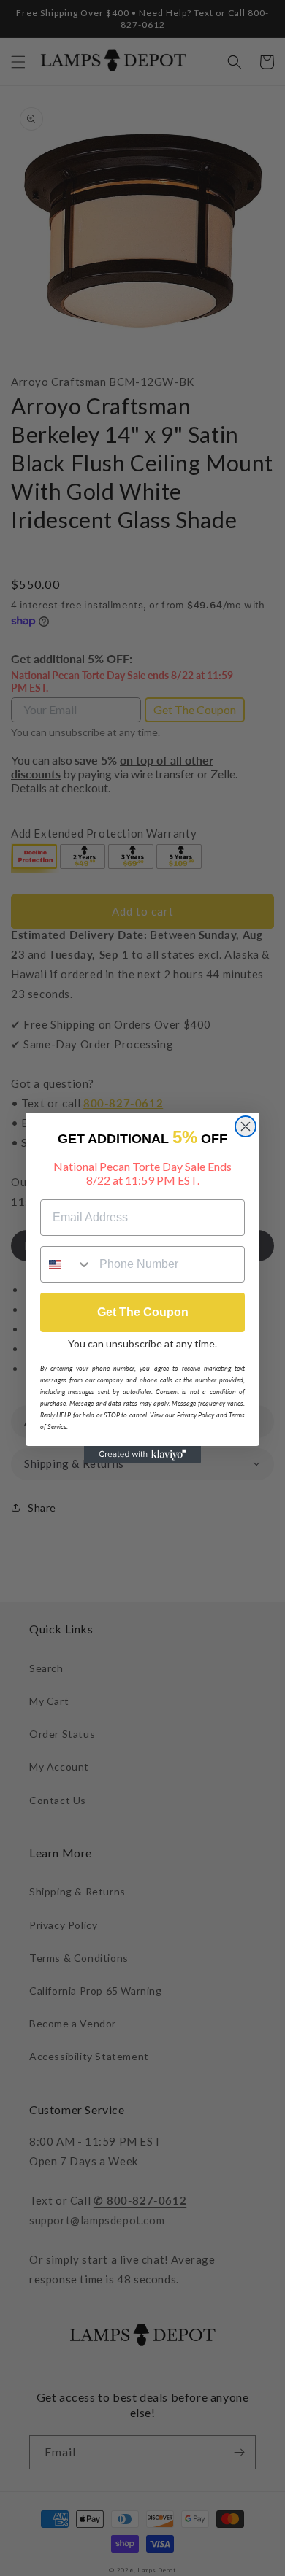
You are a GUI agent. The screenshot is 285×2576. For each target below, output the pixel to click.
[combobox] (66, 1264)
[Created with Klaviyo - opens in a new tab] (142, 1455)
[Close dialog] (246, 1126)
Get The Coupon (143, 1312)
